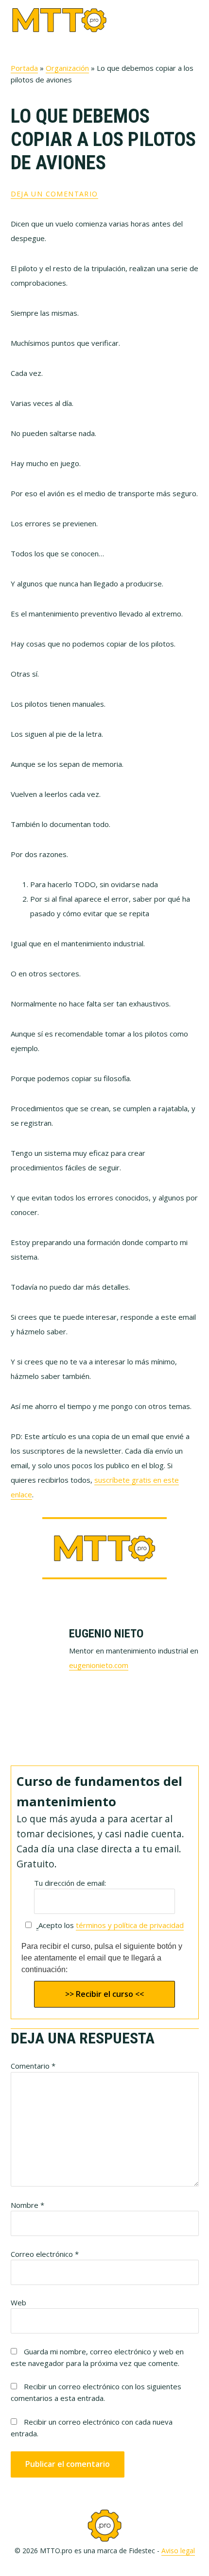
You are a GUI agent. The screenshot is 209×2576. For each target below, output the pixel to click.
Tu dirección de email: (70, 1883)
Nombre (27, 2205)
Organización (67, 68)
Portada (24, 68)
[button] (192, 20)
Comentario (33, 2066)
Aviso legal (178, 2551)
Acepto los (111, 1925)
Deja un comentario (54, 194)
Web (18, 2302)
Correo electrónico (45, 2254)
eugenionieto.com (99, 1665)
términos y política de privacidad (130, 1925)
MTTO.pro (59, 20)
